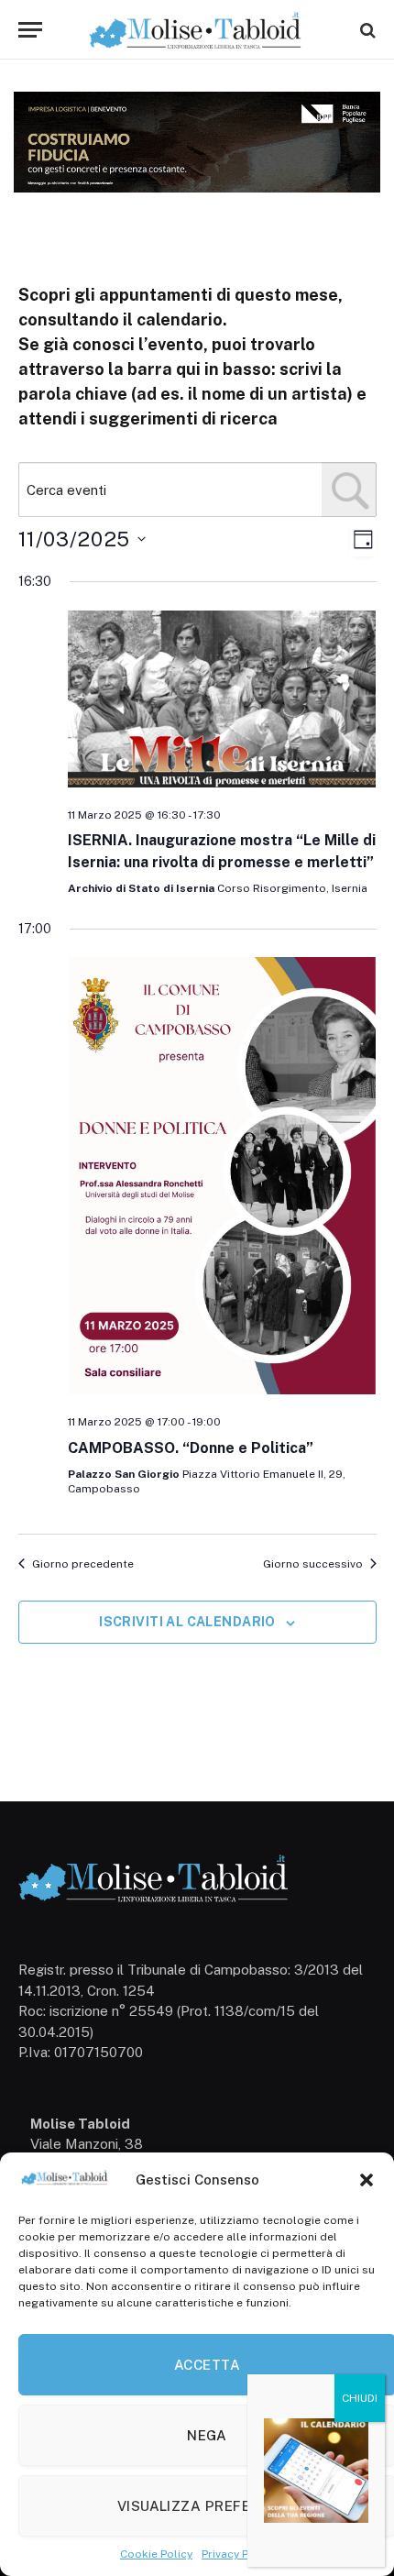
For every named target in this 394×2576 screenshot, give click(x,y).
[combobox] (197, 490)
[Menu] (30, 30)
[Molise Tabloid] (197, 30)
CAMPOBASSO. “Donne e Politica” (191, 1448)
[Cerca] (366, 30)
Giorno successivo (313, 1564)
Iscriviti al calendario (187, 1622)
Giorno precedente (83, 1564)
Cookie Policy (156, 2554)
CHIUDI (360, 2398)
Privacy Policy (238, 2554)
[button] (367, 2180)
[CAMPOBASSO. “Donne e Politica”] (222, 1178)
